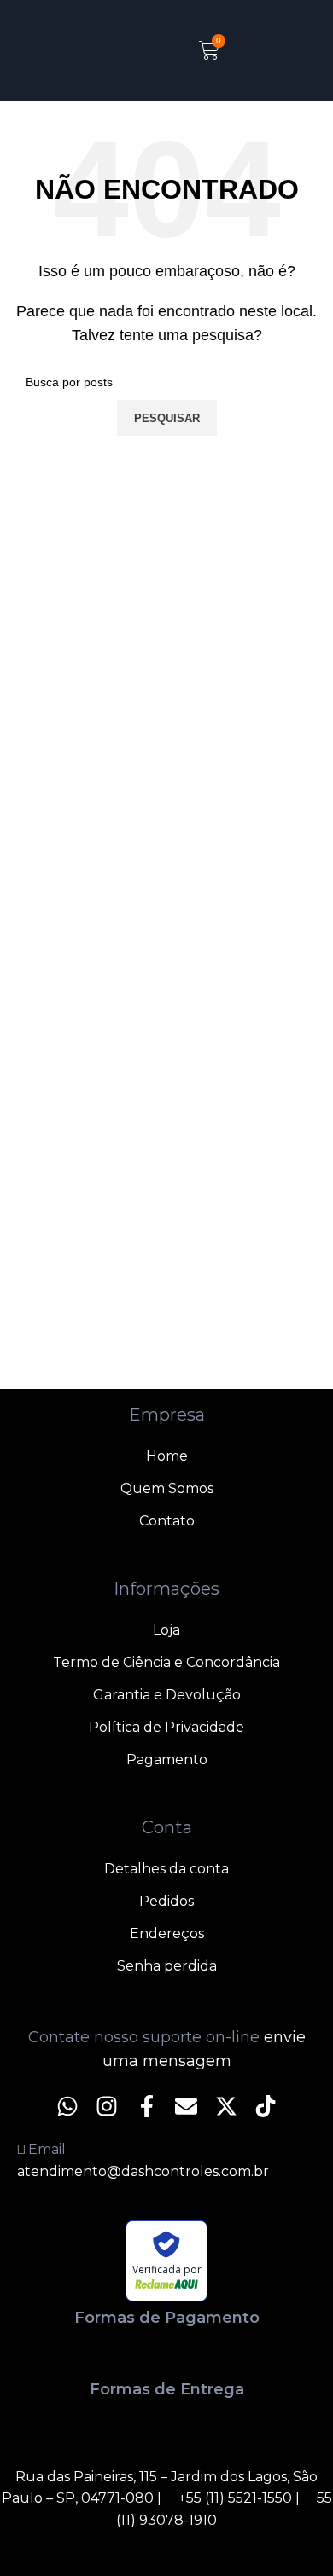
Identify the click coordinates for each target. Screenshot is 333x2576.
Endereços (167, 1933)
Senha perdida (167, 1966)
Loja (166, 1630)
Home (167, 1456)
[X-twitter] (225, 2106)
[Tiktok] (266, 2106)
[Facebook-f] (147, 2106)
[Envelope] (186, 2106)
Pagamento (167, 1760)
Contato (167, 1521)
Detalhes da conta (166, 1869)
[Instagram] (107, 2106)
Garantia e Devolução (167, 1695)
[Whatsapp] (67, 2106)
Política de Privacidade (166, 1727)
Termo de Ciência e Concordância (166, 1662)
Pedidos (166, 1901)
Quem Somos (167, 1488)
